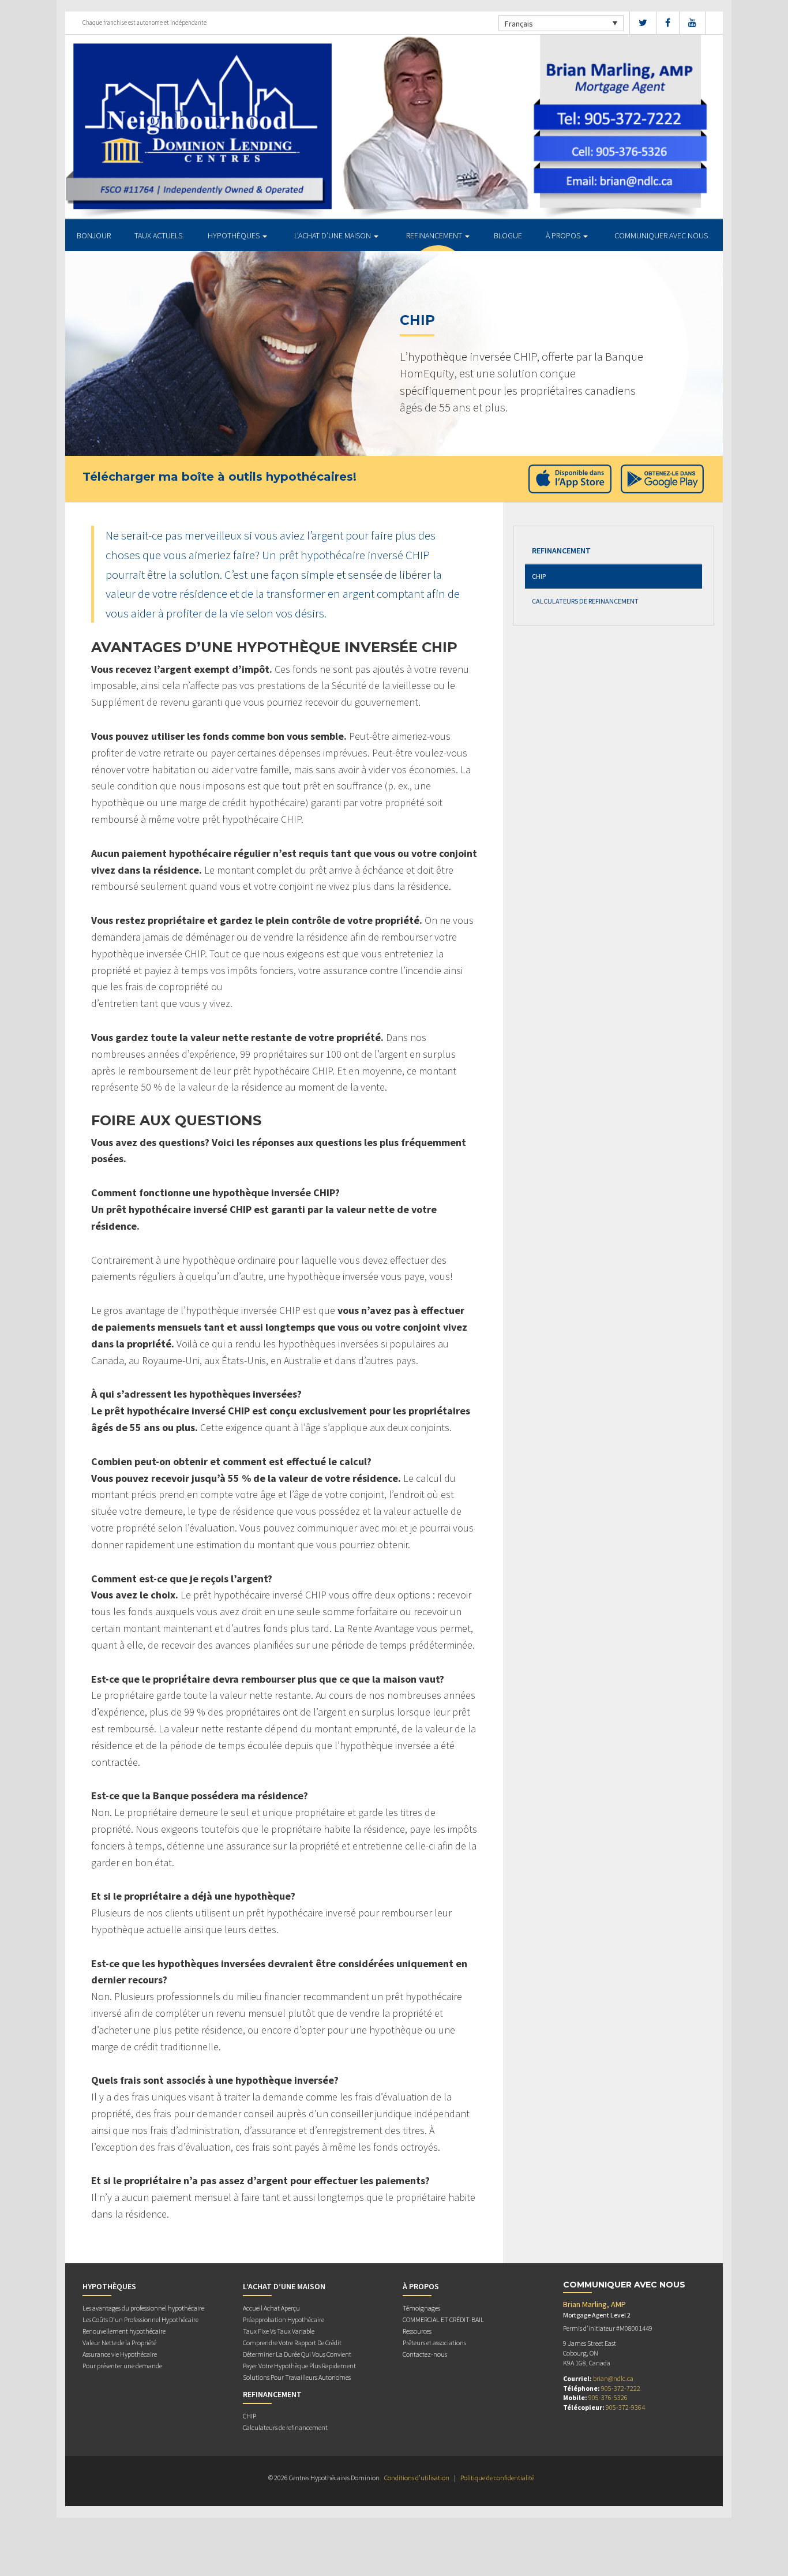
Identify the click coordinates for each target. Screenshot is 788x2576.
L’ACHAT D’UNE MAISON (333, 235)
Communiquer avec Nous (661, 235)
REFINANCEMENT (435, 235)
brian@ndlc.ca (613, 2378)
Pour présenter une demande (122, 2366)
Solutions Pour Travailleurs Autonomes (297, 2377)
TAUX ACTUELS (158, 235)
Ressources (417, 2331)
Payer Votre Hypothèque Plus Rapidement (299, 2366)
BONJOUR (94, 235)
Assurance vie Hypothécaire (120, 2354)
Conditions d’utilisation (417, 2478)
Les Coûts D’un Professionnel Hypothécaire (140, 2319)
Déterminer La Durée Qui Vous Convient (297, 2354)
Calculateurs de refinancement (585, 601)
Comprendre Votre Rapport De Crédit (292, 2343)
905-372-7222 (621, 2388)
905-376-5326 (608, 2397)
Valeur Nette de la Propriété (119, 2343)
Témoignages (421, 2308)
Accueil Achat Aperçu (271, 2308)
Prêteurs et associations (434, 2343)
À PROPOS (564, 235)
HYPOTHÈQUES (234, 235)
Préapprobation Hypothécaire (284, 2319)
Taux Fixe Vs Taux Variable (279, 2331)
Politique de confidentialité (497, 2478)
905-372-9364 (625, 2407)
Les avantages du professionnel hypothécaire (143, 2308)
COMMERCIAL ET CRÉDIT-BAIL (443, 2319)
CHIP (539, 576)
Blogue (508, 235)
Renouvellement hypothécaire (124, 2331)
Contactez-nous (425, 2354)
